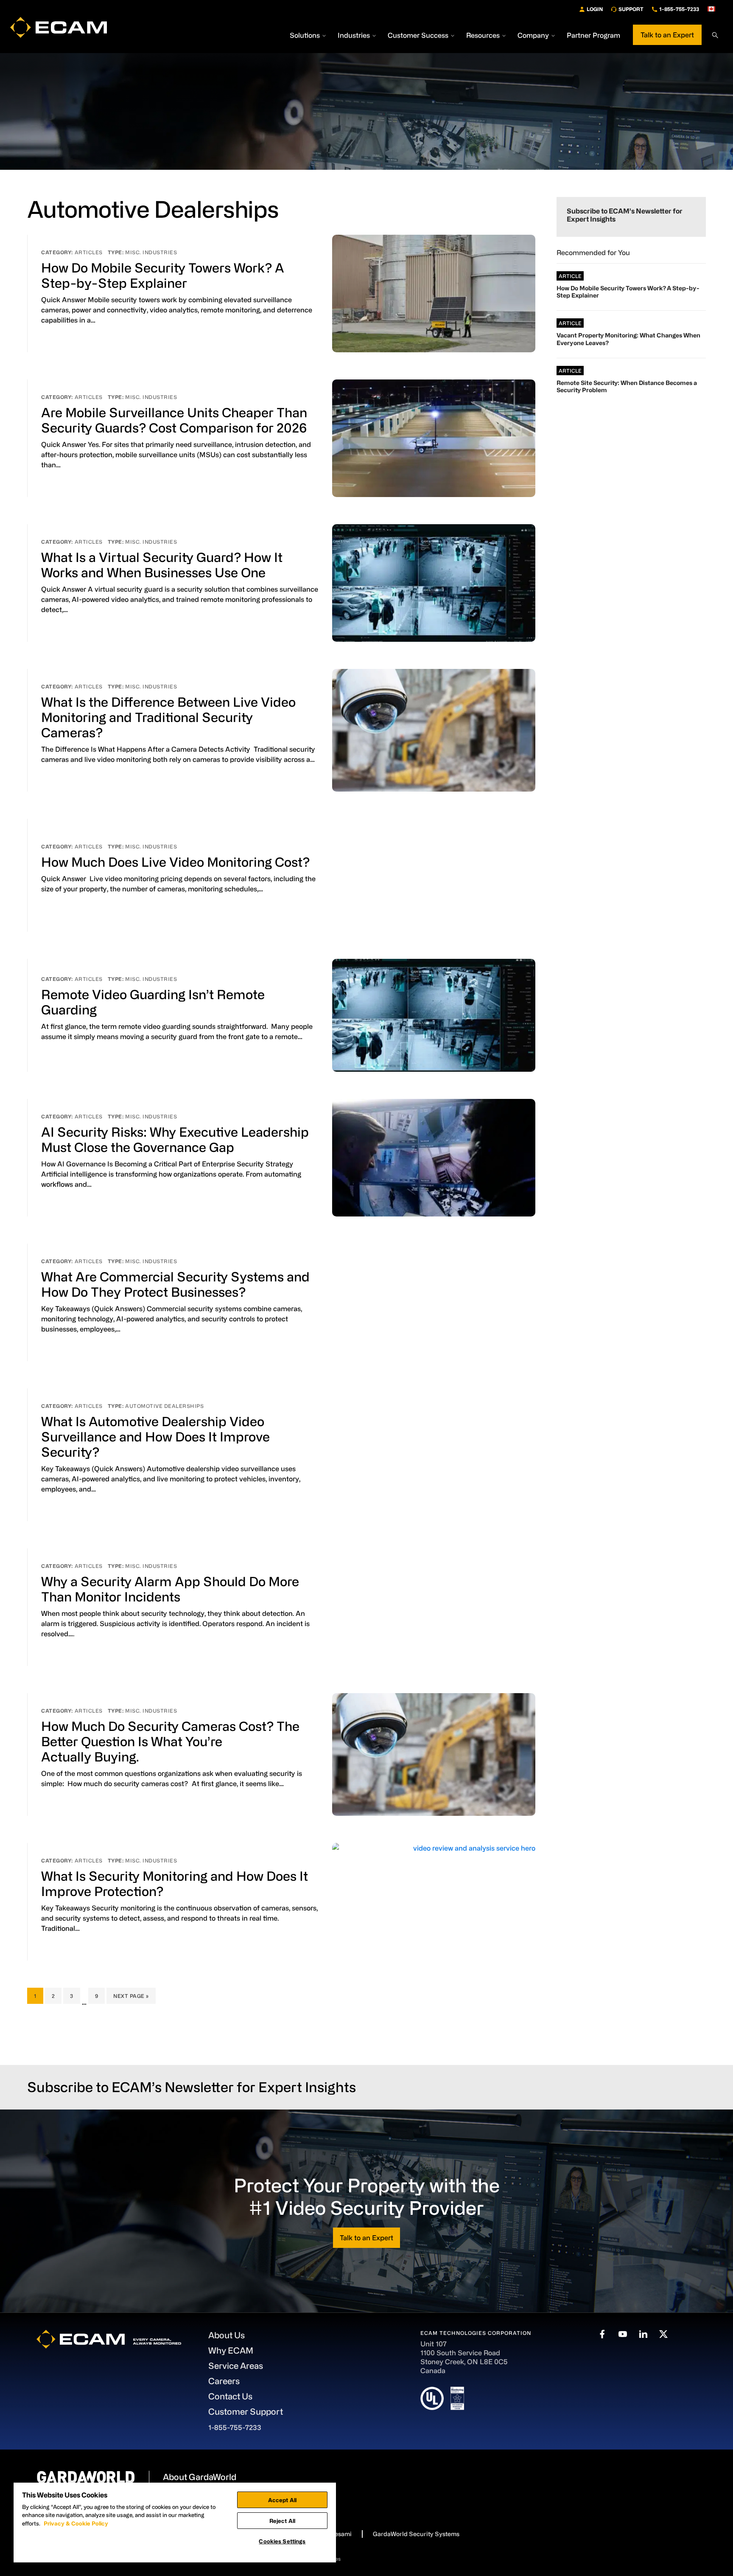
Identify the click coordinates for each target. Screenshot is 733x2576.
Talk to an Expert (667, 35)
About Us (227, 2335)
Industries (354, 35)
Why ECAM (231, 2350)
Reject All (282, 2521)
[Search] (715, 35)
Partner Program (593, 35)
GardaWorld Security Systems (416, 2534)
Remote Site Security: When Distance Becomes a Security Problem (627, 386)
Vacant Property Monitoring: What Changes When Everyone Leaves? (628, 339)
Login (595, 9)
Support (631, 9)
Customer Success (418, 35)
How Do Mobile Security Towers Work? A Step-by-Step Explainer (628, 292)
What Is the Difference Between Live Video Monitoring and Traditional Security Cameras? (168, 717)
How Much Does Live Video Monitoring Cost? (176, 862)
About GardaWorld (200, 2477)
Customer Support (246, 2412)
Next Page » (131, 1998)
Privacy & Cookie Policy (76, 2523)
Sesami (341, 2534)
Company (533, 35)
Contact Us (230, 2396)
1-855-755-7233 (679, 9)
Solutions (305, 35)
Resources (483, 35)
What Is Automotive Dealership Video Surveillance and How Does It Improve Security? (155, 1436)
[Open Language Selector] (715, 9)
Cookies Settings (282, 2541)
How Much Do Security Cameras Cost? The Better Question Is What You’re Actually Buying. (170, 1741)
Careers (224, 2381)
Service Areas (236, 2366)
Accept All (282, 2500)
